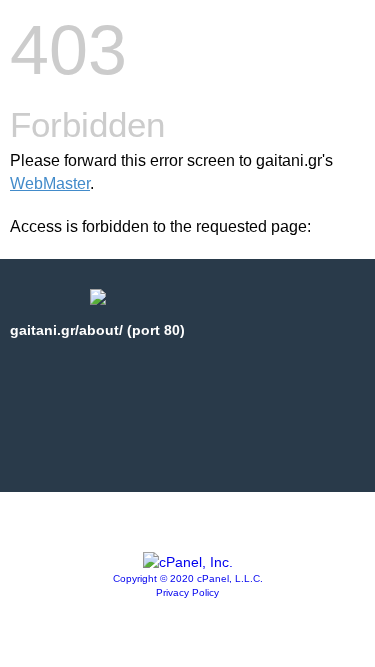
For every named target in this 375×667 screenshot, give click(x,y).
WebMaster (50, 183)
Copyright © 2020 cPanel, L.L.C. (188, 578)
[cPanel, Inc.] (188, 562)
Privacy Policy (187, 592)
